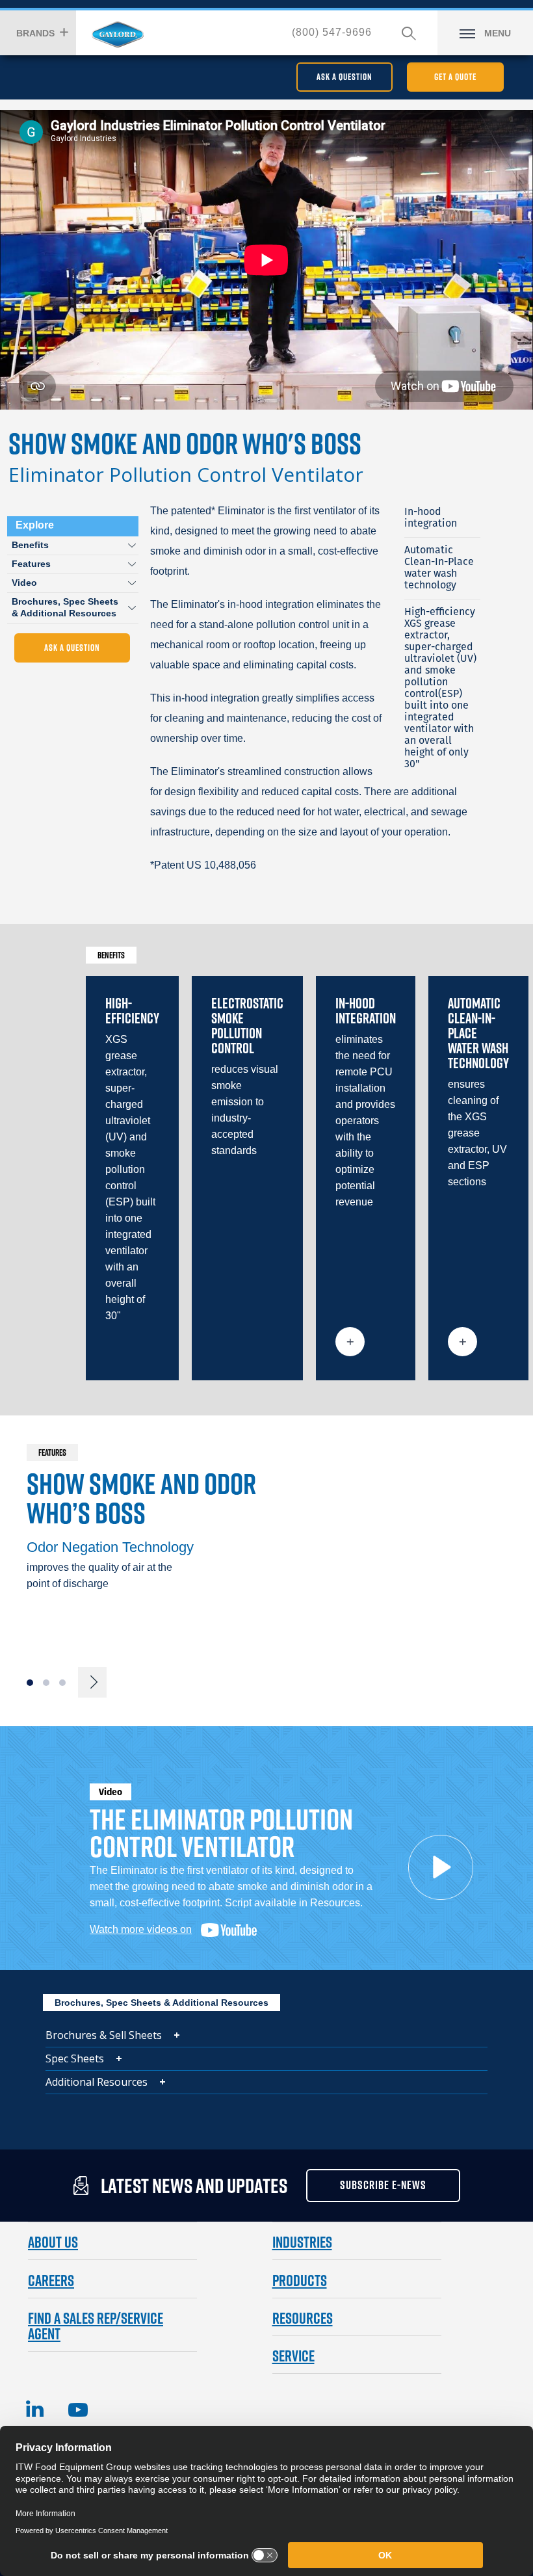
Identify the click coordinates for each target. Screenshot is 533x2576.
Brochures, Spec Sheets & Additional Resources (65, 607)
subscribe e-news (383, 2185)
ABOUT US (53, 2242)
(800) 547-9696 (332, 32)
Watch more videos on (141, 1929)
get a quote (455, 77)
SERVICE (293, 2356)
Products (300, 2280)
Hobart (118, 34)
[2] (46, 1683)
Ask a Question (72, 648)
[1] (30, 1683)
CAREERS (51, 2280)
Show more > (350, 1342)
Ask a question (344, 77)
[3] (62, 1683)
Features (31, 564)
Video (24, 583)
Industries (302, 2242)
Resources (303, 2318)
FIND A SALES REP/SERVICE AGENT (96, 2326)
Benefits (30, 545)
